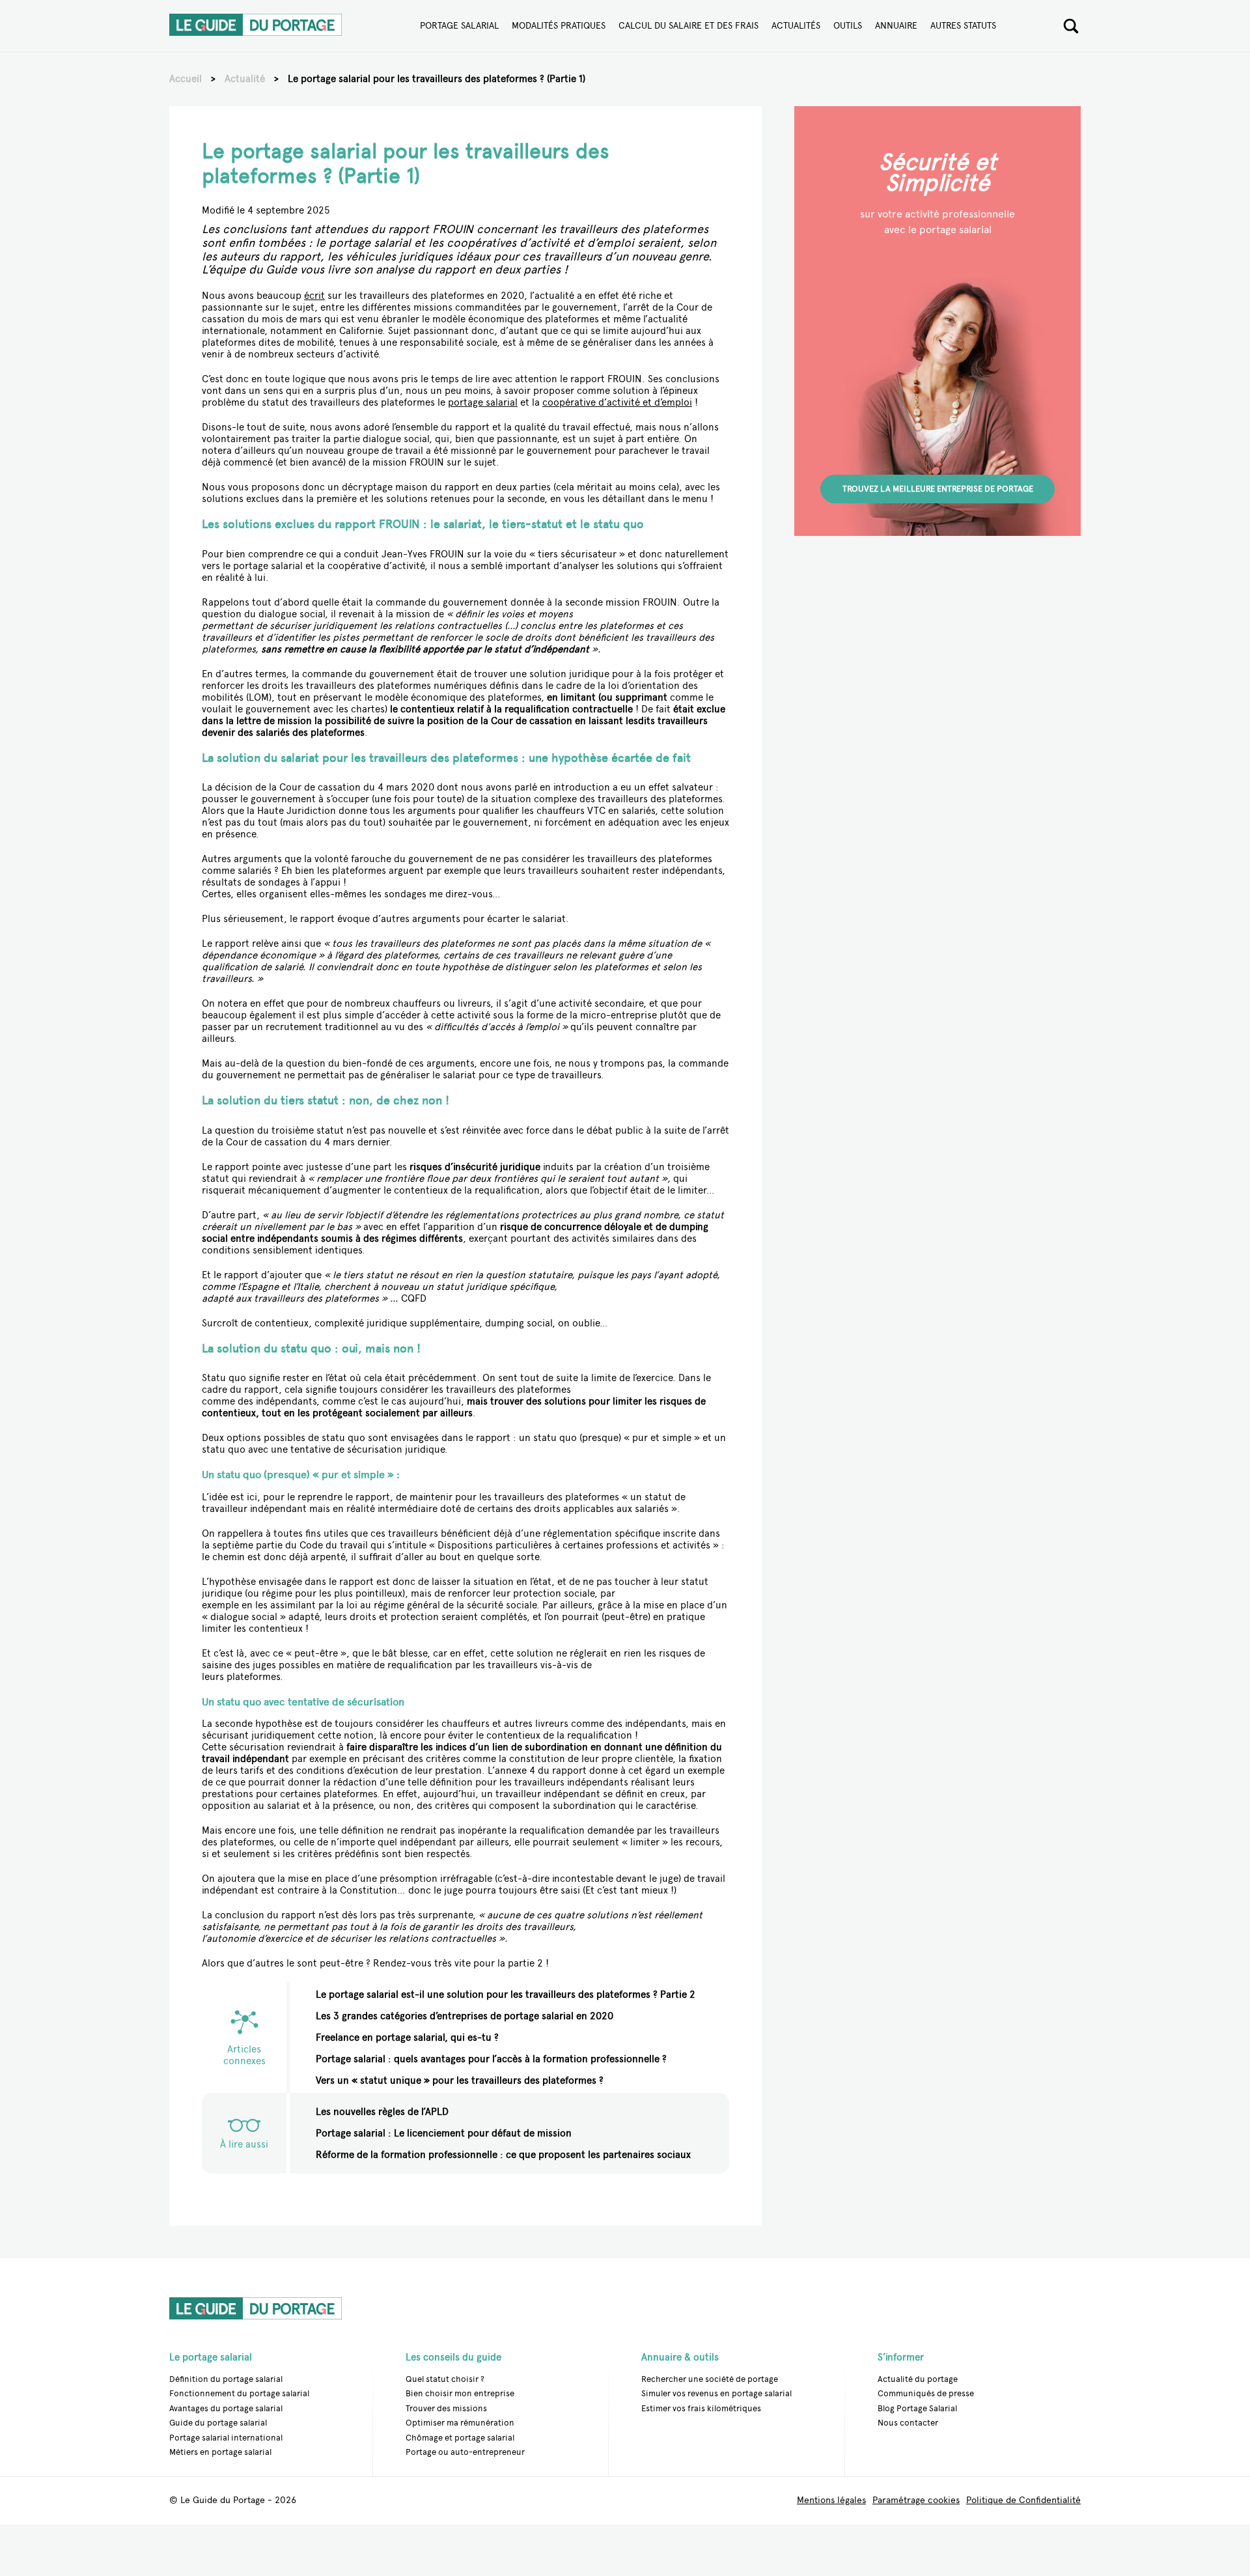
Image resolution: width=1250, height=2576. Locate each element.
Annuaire (896, 26)
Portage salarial (459, 26)
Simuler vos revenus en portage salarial (716, 2393)
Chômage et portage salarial (460, 2438)
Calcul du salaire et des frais (688, 26)
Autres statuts (963, 26)
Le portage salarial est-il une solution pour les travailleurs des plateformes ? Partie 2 (506, 1995)
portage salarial (483, 402)
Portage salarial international (226, 2438)
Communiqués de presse (926, 2393)
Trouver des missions (446, 2408)
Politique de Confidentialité (1023, 2501)
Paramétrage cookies (916, 2501)
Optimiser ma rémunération (460, 2423)
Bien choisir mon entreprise (460, 2393)
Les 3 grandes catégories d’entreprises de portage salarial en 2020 (465, 2016)
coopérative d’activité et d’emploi (617, 402)
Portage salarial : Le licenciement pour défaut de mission (444, 2133)
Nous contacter (908, 2423)
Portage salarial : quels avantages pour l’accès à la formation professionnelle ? (491, 2059)
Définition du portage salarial (226, 2378)
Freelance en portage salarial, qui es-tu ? (407, 2037)
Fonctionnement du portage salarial (239, 2393)
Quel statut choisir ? (445, 2378)
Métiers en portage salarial (220, 2452)
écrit (314, 296)
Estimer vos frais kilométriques (701, 2408)
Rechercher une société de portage (710, 2378)
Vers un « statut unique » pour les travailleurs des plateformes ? (460, 2080)
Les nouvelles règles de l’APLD (382, 2112)
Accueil (186, 79)
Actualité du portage (918, 2378)
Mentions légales (831, 2501)
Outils (848, 26)
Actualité (245, 79)
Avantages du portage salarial (226, 2408)
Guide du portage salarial (218, 2423)
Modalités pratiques (559, 26)
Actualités (796, 26)
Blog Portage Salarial (917, 2408)
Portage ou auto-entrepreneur (465, 2452)
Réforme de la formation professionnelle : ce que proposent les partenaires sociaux (503, 2155)
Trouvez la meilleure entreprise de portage (938, 489)
